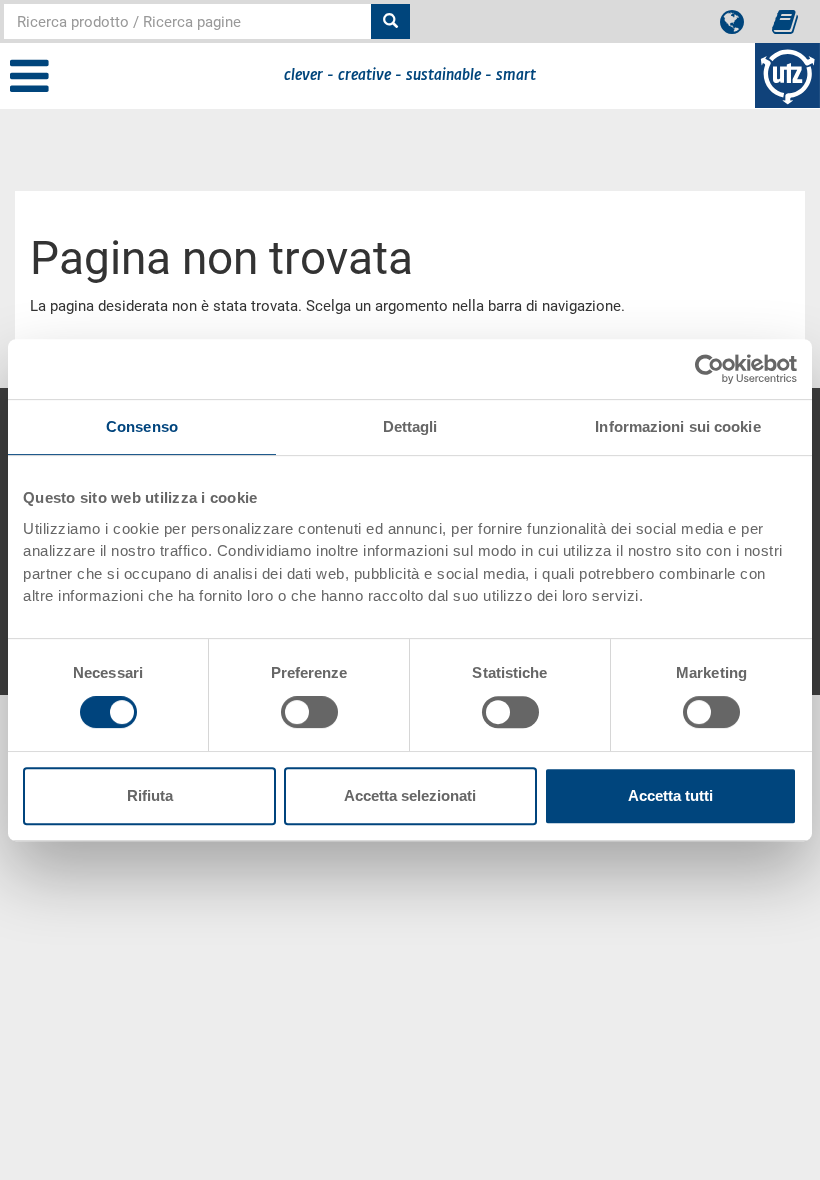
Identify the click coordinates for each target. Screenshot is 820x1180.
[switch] (309, 712)
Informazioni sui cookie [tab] (677, 426)
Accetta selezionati (410, 795)
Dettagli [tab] (410, 426)
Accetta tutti (670, 795)
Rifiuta (150, 795)
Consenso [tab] (142, 426)
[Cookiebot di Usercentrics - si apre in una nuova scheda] (709, 369)
